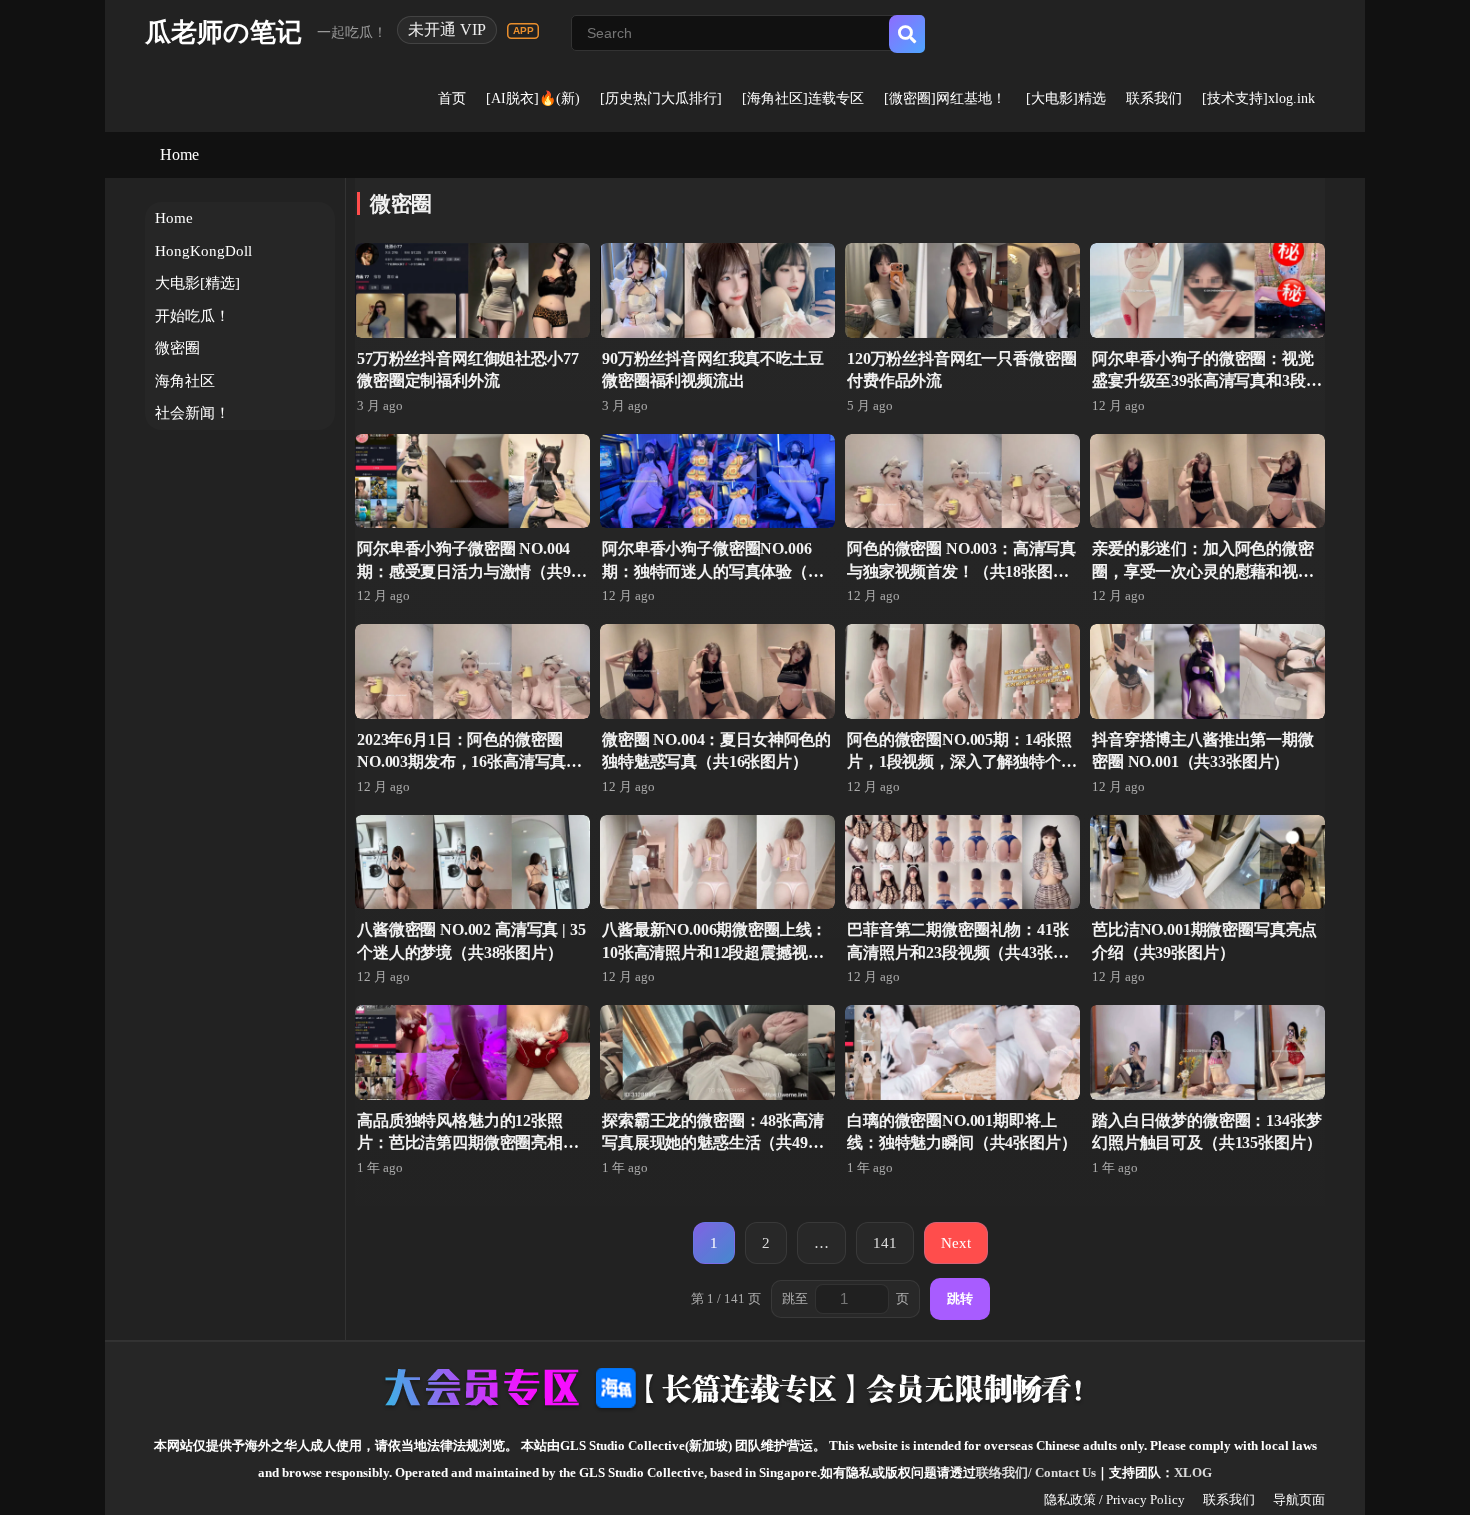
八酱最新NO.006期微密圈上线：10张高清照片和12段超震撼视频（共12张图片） (714, 952)
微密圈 (177, 348)
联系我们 (1154, 98)
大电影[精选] (197, 283)
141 (885, 1242)
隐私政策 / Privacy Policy (1114, 1499)
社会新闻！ (192, 413)
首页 (452, 98)
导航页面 (1299, 1499)
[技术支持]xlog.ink (1258, 98)
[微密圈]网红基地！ (945, 98)
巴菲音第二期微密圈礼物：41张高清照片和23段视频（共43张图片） (958, 952)
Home (179, 154)
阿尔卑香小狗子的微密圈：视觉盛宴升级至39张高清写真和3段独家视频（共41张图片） (1206, 381)
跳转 (960, 1298)
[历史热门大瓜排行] (661, 98)
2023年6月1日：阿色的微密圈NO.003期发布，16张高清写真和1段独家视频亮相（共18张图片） (471, 762)
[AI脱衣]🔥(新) (533, 98)
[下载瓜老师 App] (523, 31)
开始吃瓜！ (192, 316)
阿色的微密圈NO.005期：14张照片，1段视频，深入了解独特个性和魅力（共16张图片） (962, 762)
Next (956, 1242)
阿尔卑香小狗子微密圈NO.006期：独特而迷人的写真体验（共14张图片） (713, 571)
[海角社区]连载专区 (803, 98)
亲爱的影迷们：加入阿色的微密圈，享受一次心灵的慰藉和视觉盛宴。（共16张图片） (1203, 571)
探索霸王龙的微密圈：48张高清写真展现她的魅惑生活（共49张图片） (713, 1143)
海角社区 (185, 381)
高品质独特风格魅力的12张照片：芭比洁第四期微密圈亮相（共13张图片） (460, 1143)
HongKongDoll (203, 251)
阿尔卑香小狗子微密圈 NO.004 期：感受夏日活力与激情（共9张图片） (472, 571)
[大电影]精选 (1066, 98)
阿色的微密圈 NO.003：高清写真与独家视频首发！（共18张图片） (961, 571)
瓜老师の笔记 (223, 32)
